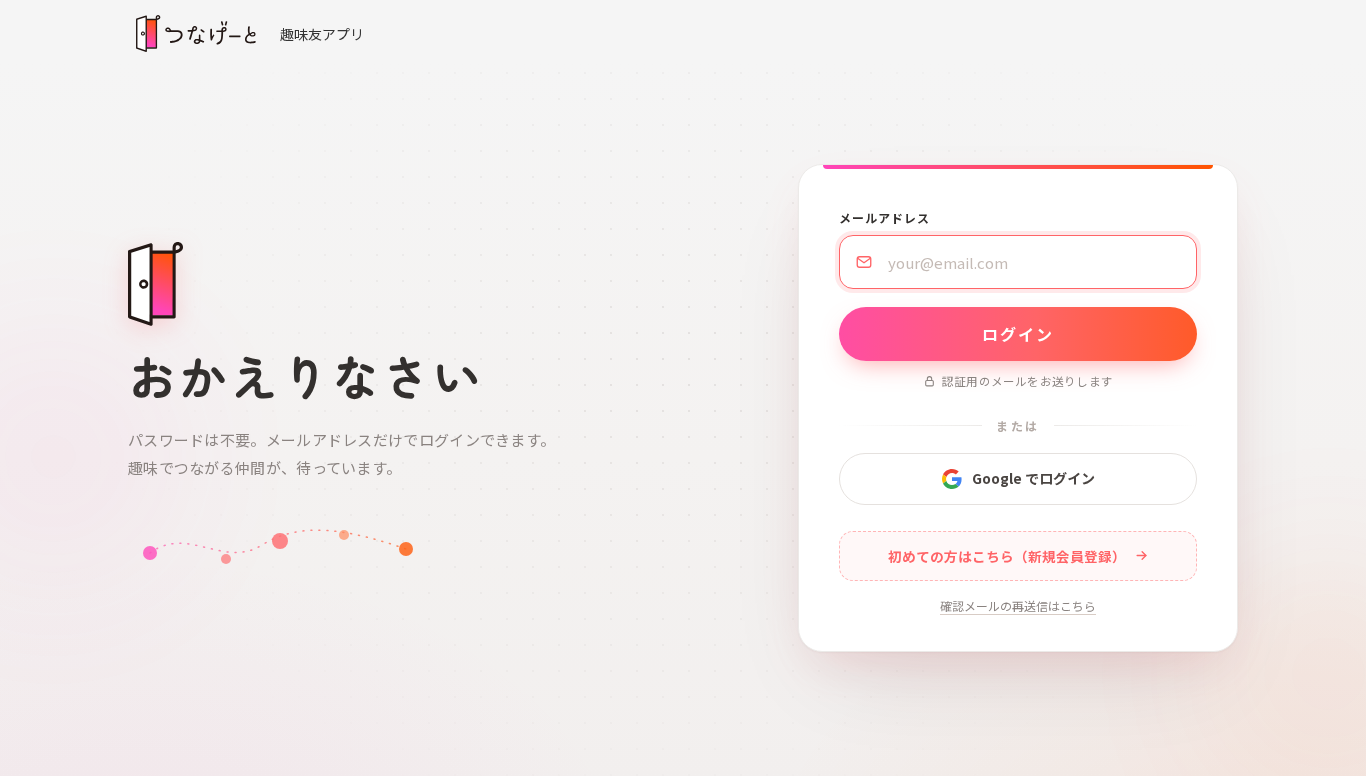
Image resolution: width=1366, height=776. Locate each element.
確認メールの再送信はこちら (1018, 605)
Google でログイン (1033, 478)
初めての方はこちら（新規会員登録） (1007, 556)
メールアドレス (884, 217)
